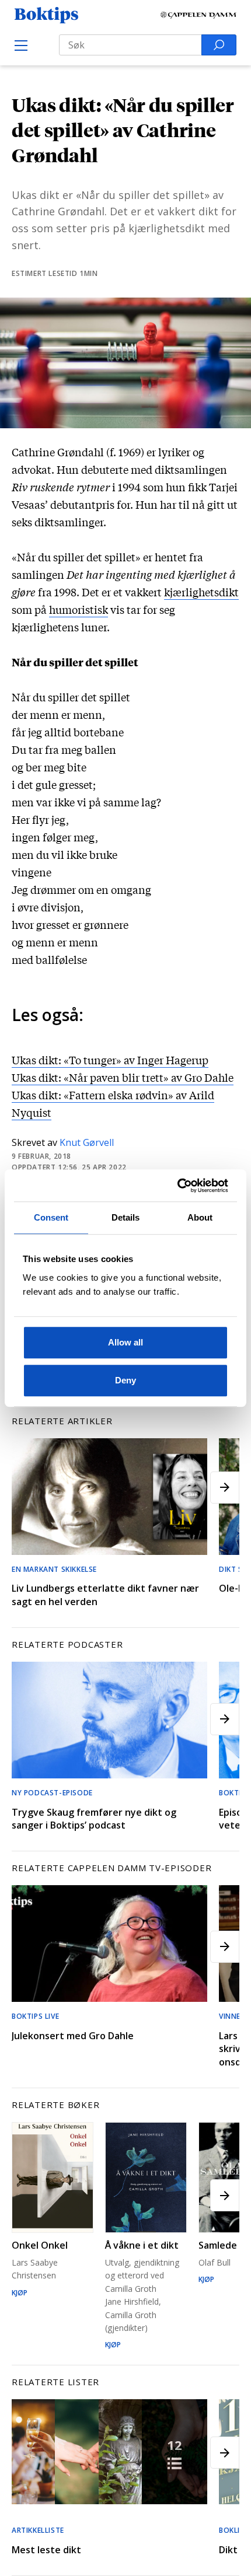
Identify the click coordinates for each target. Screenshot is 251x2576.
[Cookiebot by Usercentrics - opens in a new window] (177, 1186)
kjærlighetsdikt (201, 592)
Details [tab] (126, 1217)
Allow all (125, 1342)
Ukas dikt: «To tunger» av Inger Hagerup (110, 1060)
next (225, 1488)
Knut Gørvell (87, 1142)
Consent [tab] (51, 1217)
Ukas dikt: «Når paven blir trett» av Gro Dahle (123, 1077)
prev (26, 1488)
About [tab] (200, 1217)
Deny (125, 1380)
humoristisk (79, 609)
